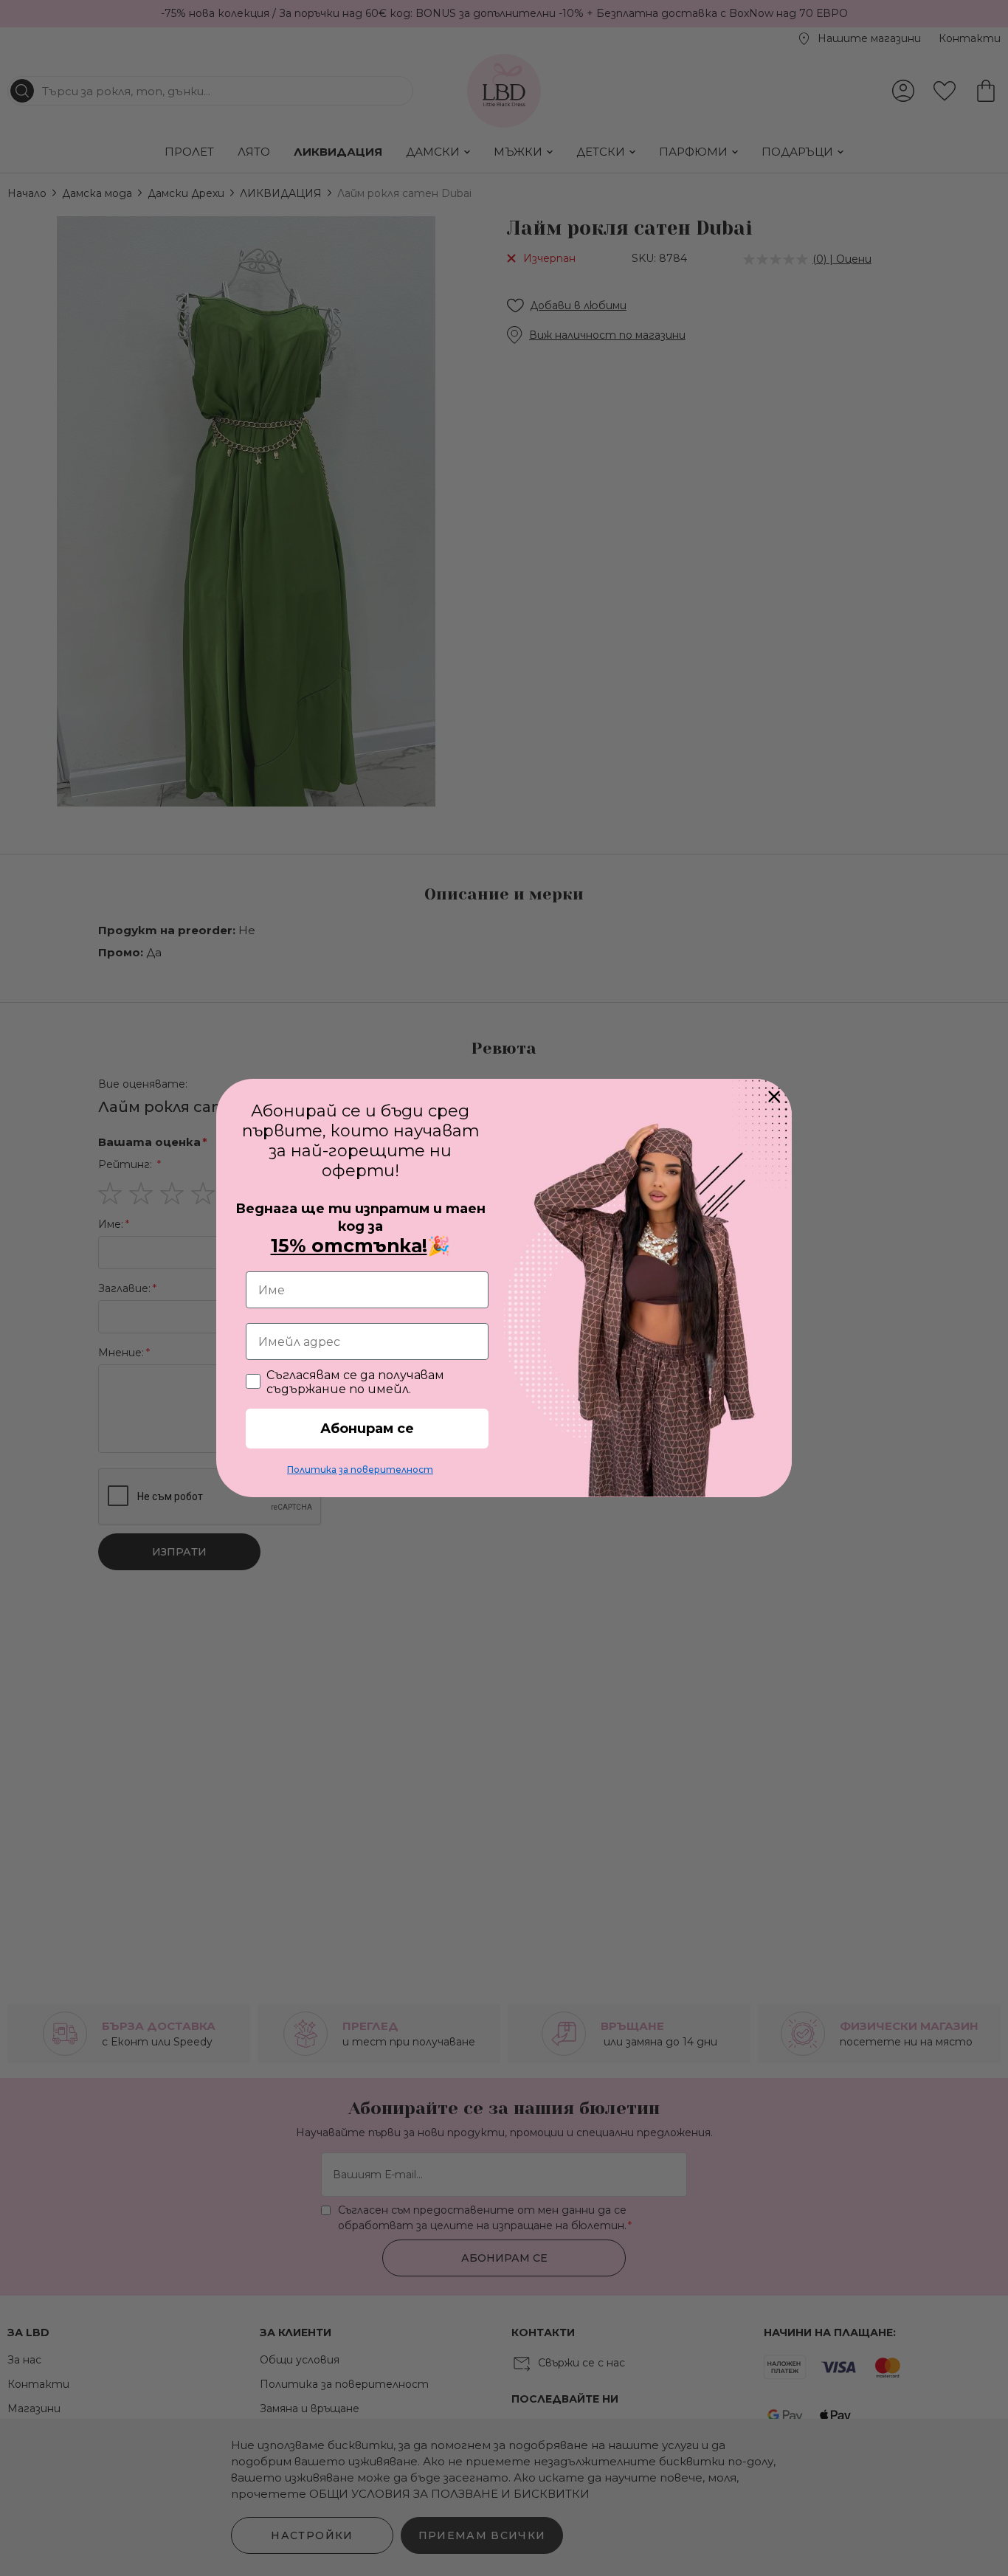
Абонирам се (367, 1429)
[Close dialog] (774, 1097)
